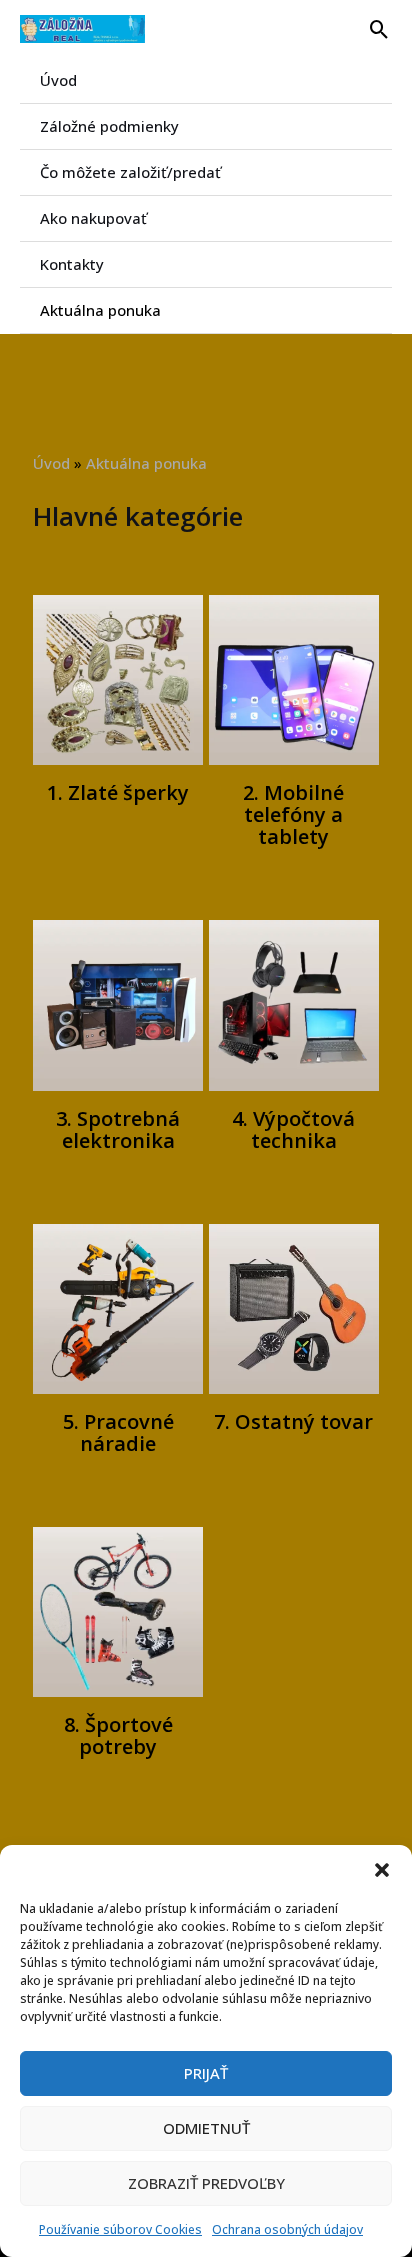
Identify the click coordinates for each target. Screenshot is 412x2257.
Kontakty (72, 264)
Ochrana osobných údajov (287, 2229)
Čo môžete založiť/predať (130, 172)
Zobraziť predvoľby (206, 2183)
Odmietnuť (206, 2128)
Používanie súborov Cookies (120, 2229)
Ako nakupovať (93, 218)
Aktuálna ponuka (100, 310)
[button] (382, 1870)
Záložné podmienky (109, 126)
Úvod (58, 80)
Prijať (206, 2073)
